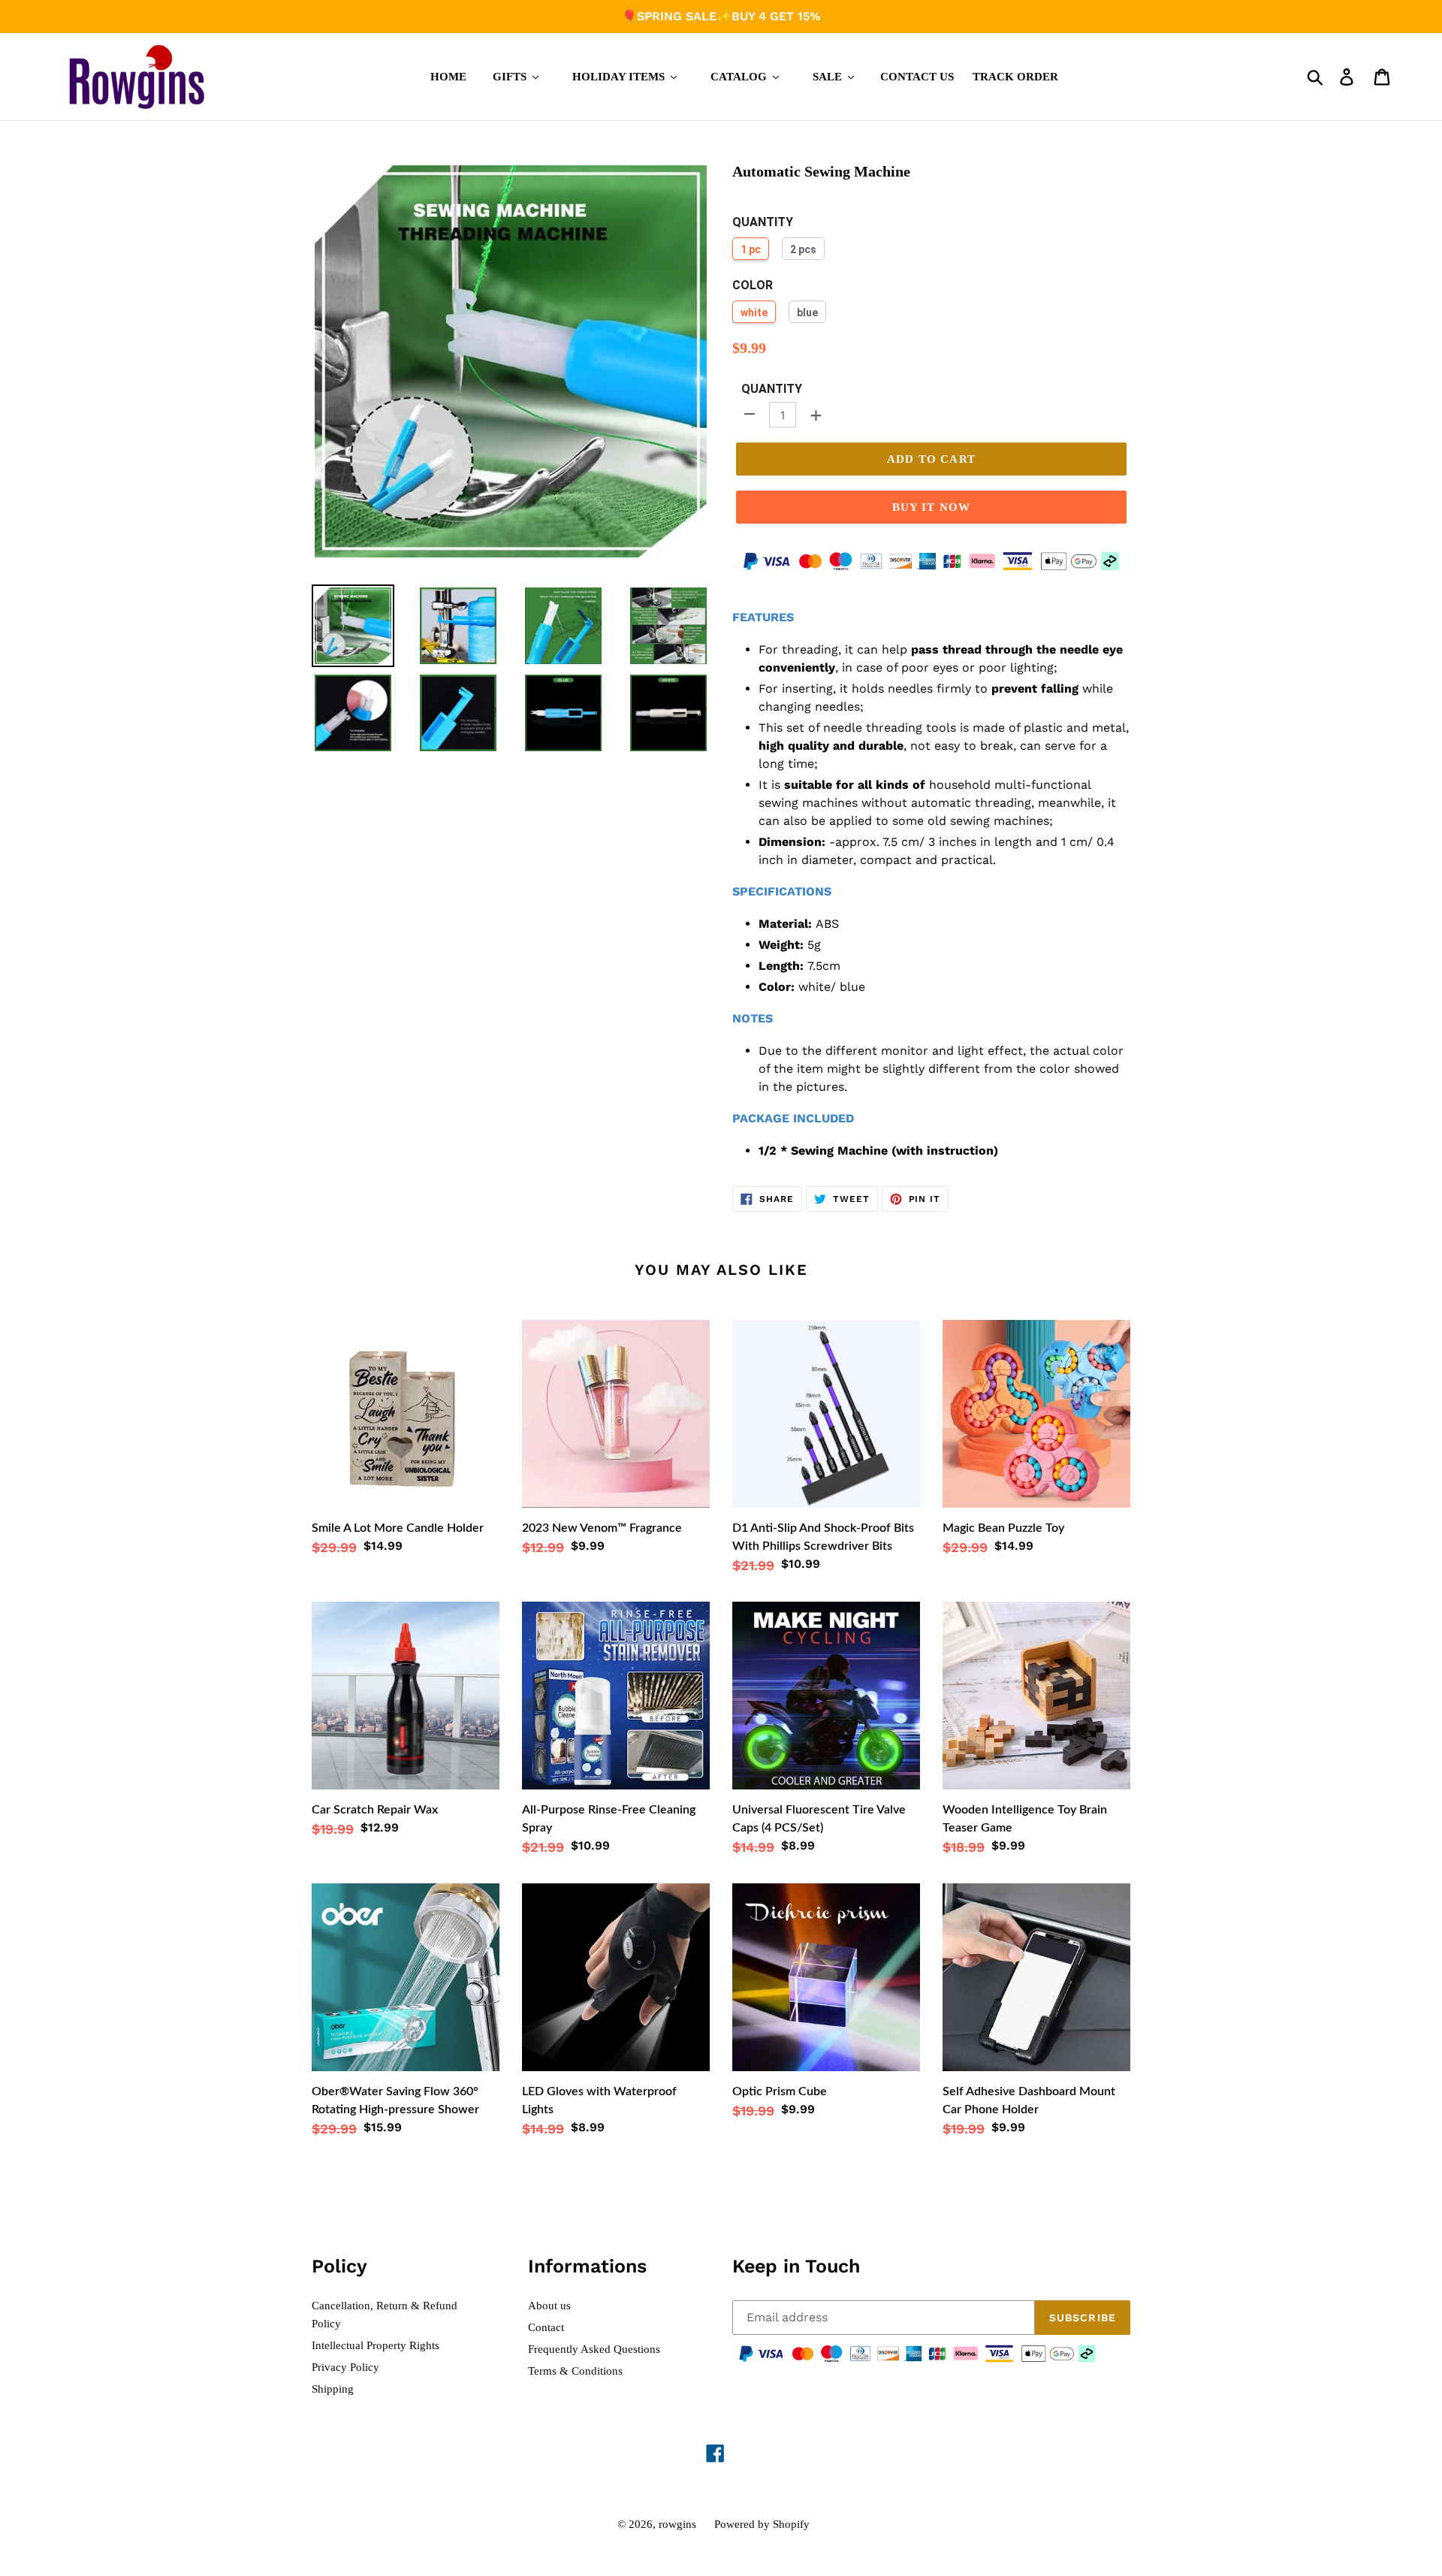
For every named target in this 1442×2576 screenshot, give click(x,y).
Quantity (772, 389)
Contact (546, 2327)
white (754, 313)
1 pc (751, 249)
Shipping (333, 2389)
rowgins (677, 2524)
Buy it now (932, 507)
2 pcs (803, 249)
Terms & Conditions (575, 2371)
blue (807, 313)
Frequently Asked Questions (594, 2349)
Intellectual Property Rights (376, 2345)
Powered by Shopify (762, 2524)
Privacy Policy (345, 2367)
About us (549, 2306)
